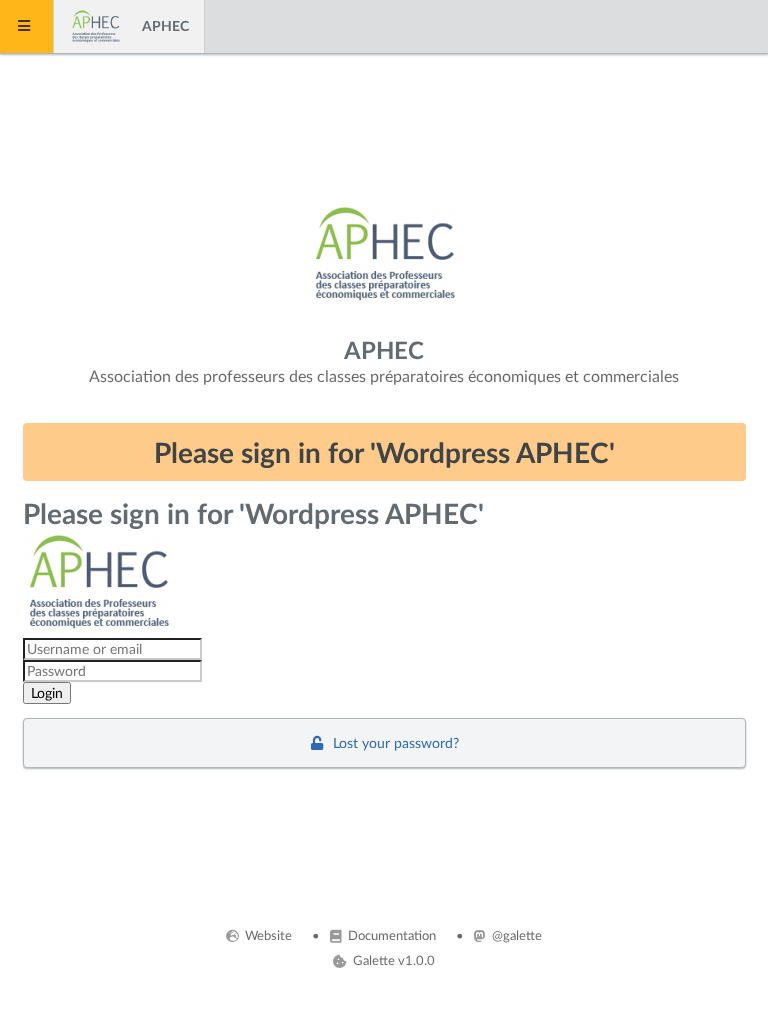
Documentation (390, 935)
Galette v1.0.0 (392, 960)
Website (267, 935)
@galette (515, 935)
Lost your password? (394, 742)
